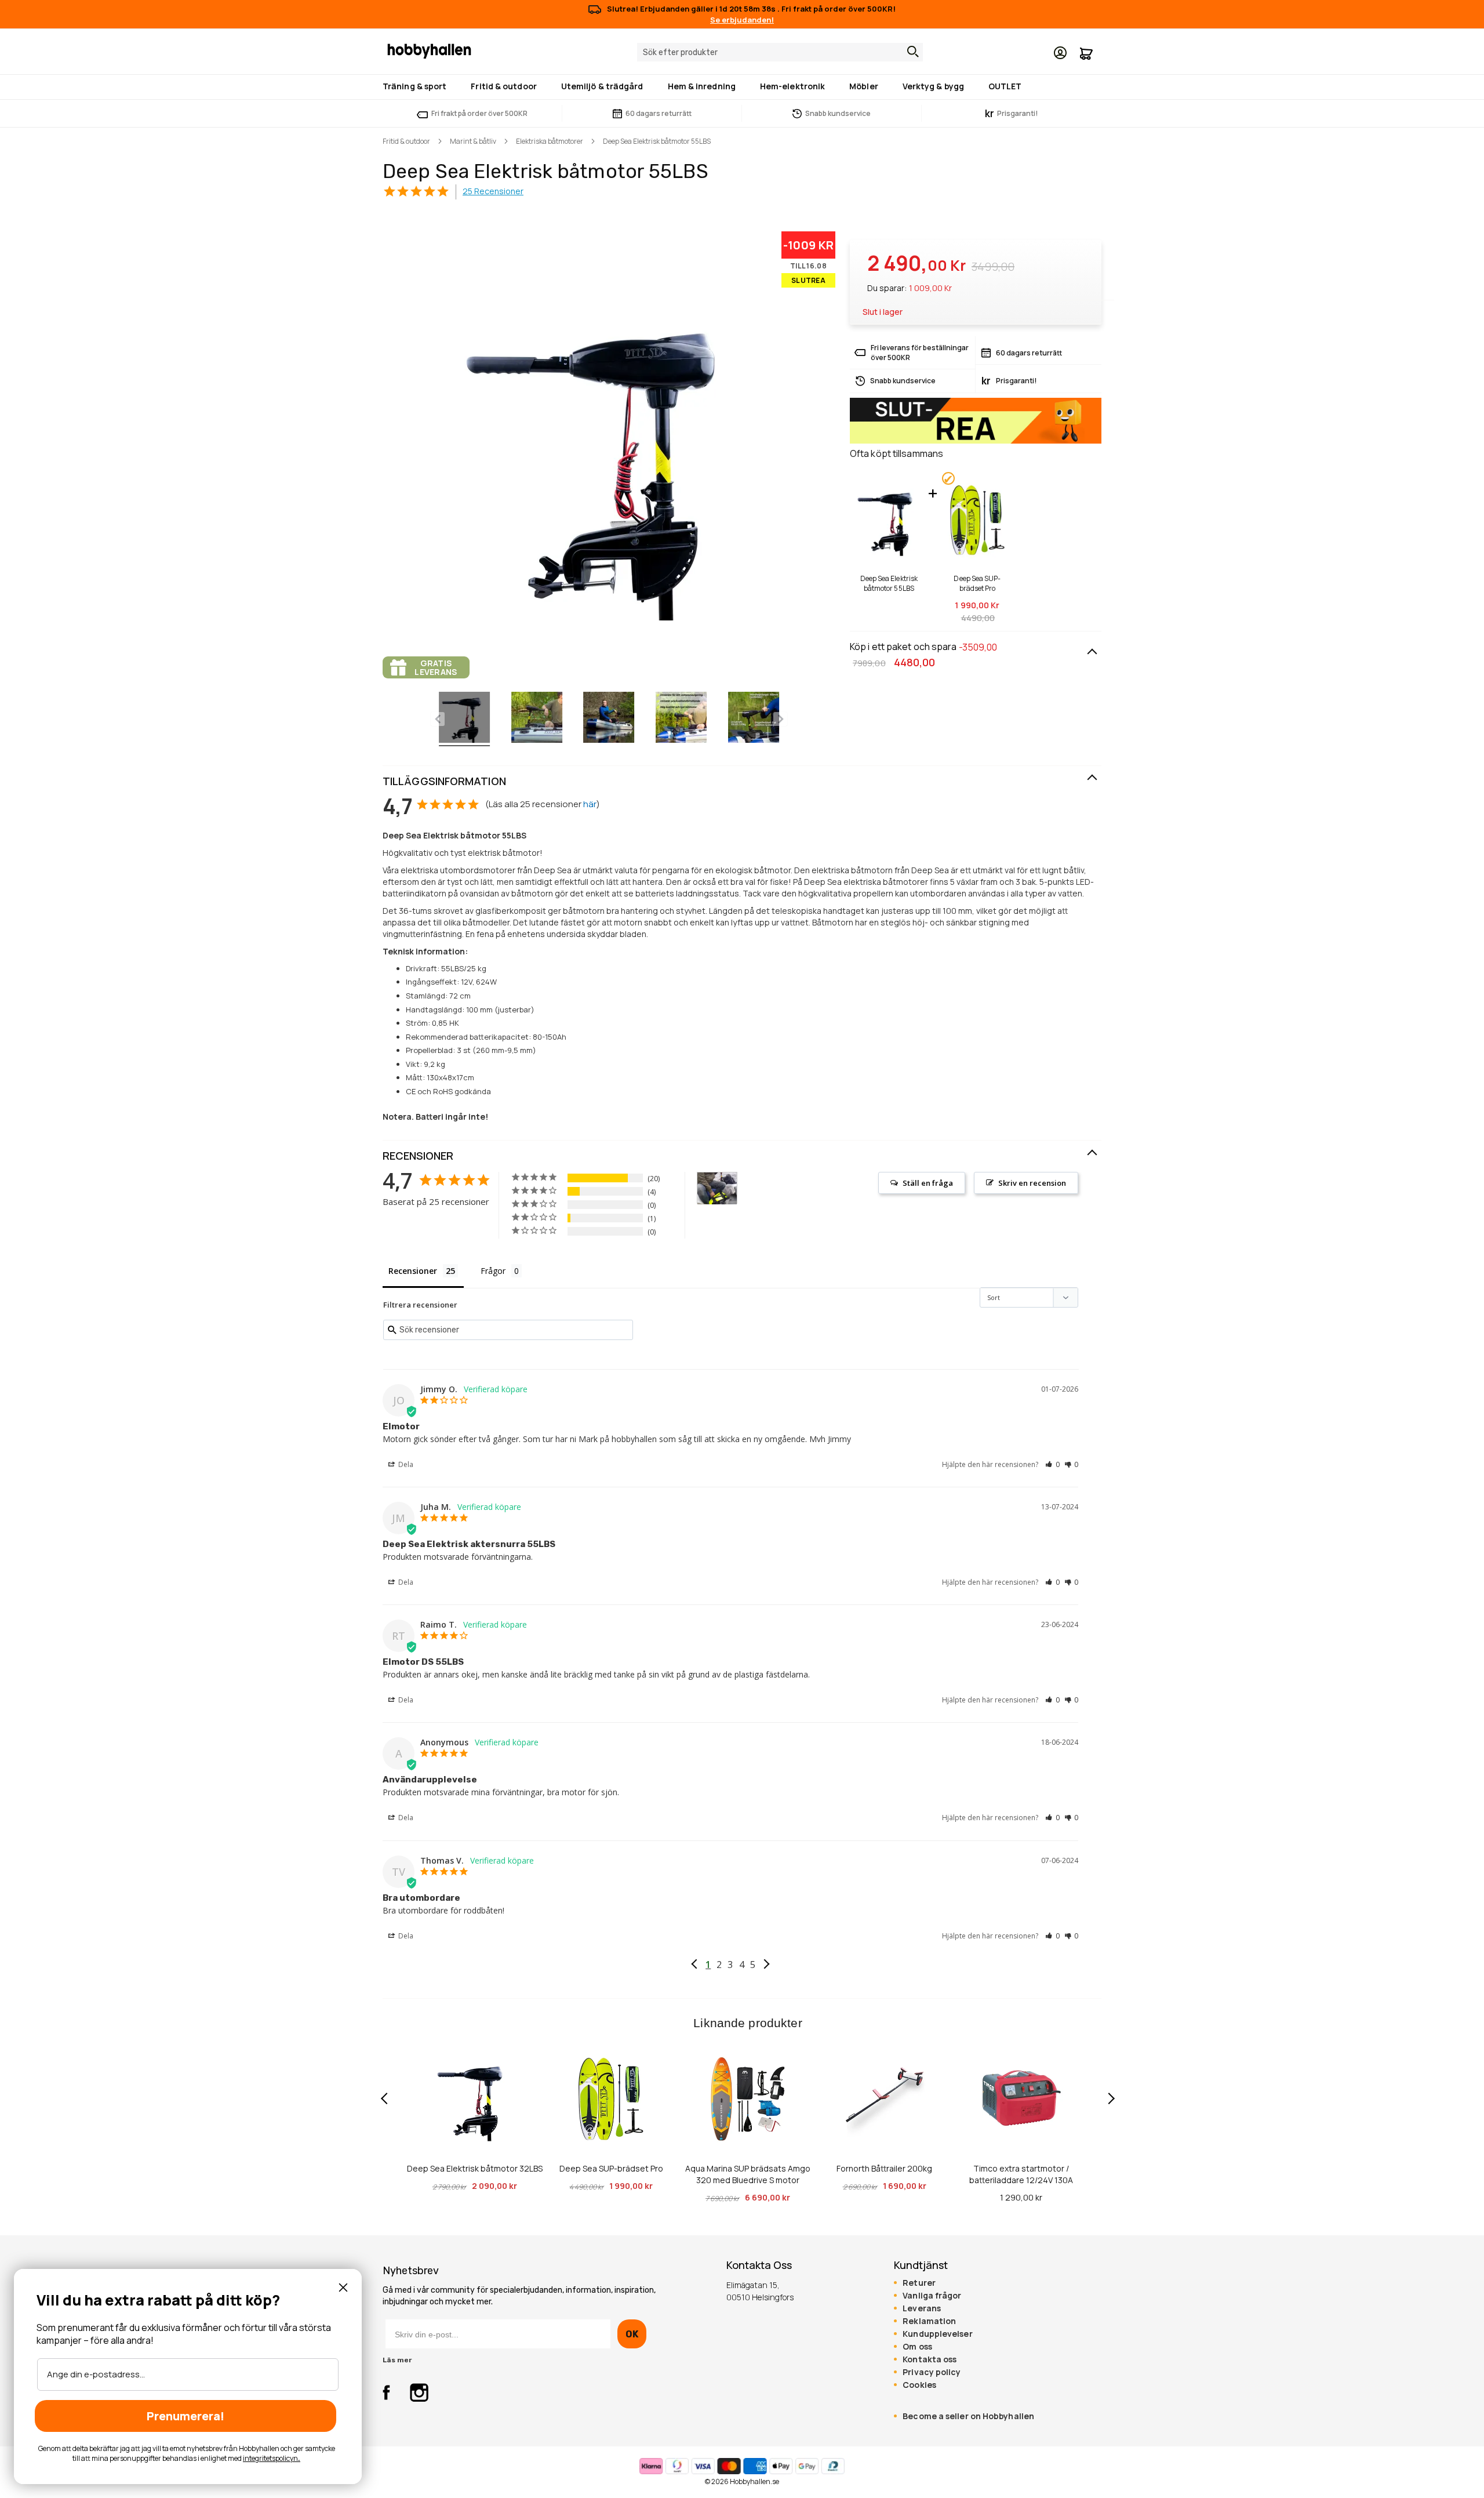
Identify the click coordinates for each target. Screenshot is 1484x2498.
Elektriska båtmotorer (550, 141)
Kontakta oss (930, 2359)
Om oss (917, 2347)
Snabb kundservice (838, 113)
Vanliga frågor (932, 2296)
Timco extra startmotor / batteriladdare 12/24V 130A (1021, 2174)
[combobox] (780, 52)
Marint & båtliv (473, 141)
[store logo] (429, 50)
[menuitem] (417, 86)
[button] (1052, 1464)
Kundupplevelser (937, 2334)
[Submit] (910, 52)
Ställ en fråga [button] (928, 1183)
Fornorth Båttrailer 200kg (884, 2168)
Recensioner (418, 1156)
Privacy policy (932, 2372)
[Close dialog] (343, 2288)
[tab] (742, 782)
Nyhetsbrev (411, 2271)
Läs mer (397, 2360)
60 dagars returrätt (659, 113)
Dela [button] (405, 1464)
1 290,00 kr (1021, 2197)
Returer (919, 2283)
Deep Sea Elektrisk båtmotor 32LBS (475, 2168)
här (590, 804)
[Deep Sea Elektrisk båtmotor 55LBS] (464, 719)
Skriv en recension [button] (1032, 1183)
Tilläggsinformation (444, 781)
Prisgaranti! (1012, 113)
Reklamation (929, 2321)
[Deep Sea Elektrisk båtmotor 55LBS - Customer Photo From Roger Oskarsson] (717, 1188)
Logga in (1060, 53)
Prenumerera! (185, 2416)
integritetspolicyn (270, 2458)
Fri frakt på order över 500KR (479, 113)
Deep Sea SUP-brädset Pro (977, 583)
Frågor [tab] (493, 1271)
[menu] (742, 87)
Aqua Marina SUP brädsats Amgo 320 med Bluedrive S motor (748, 2174)
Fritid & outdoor (406, 141)
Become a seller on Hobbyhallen (968, 2416)
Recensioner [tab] (413, 1271)
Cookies (919, 2385)
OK (632, 2334)
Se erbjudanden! (742, 20)
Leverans (922, 2308)
